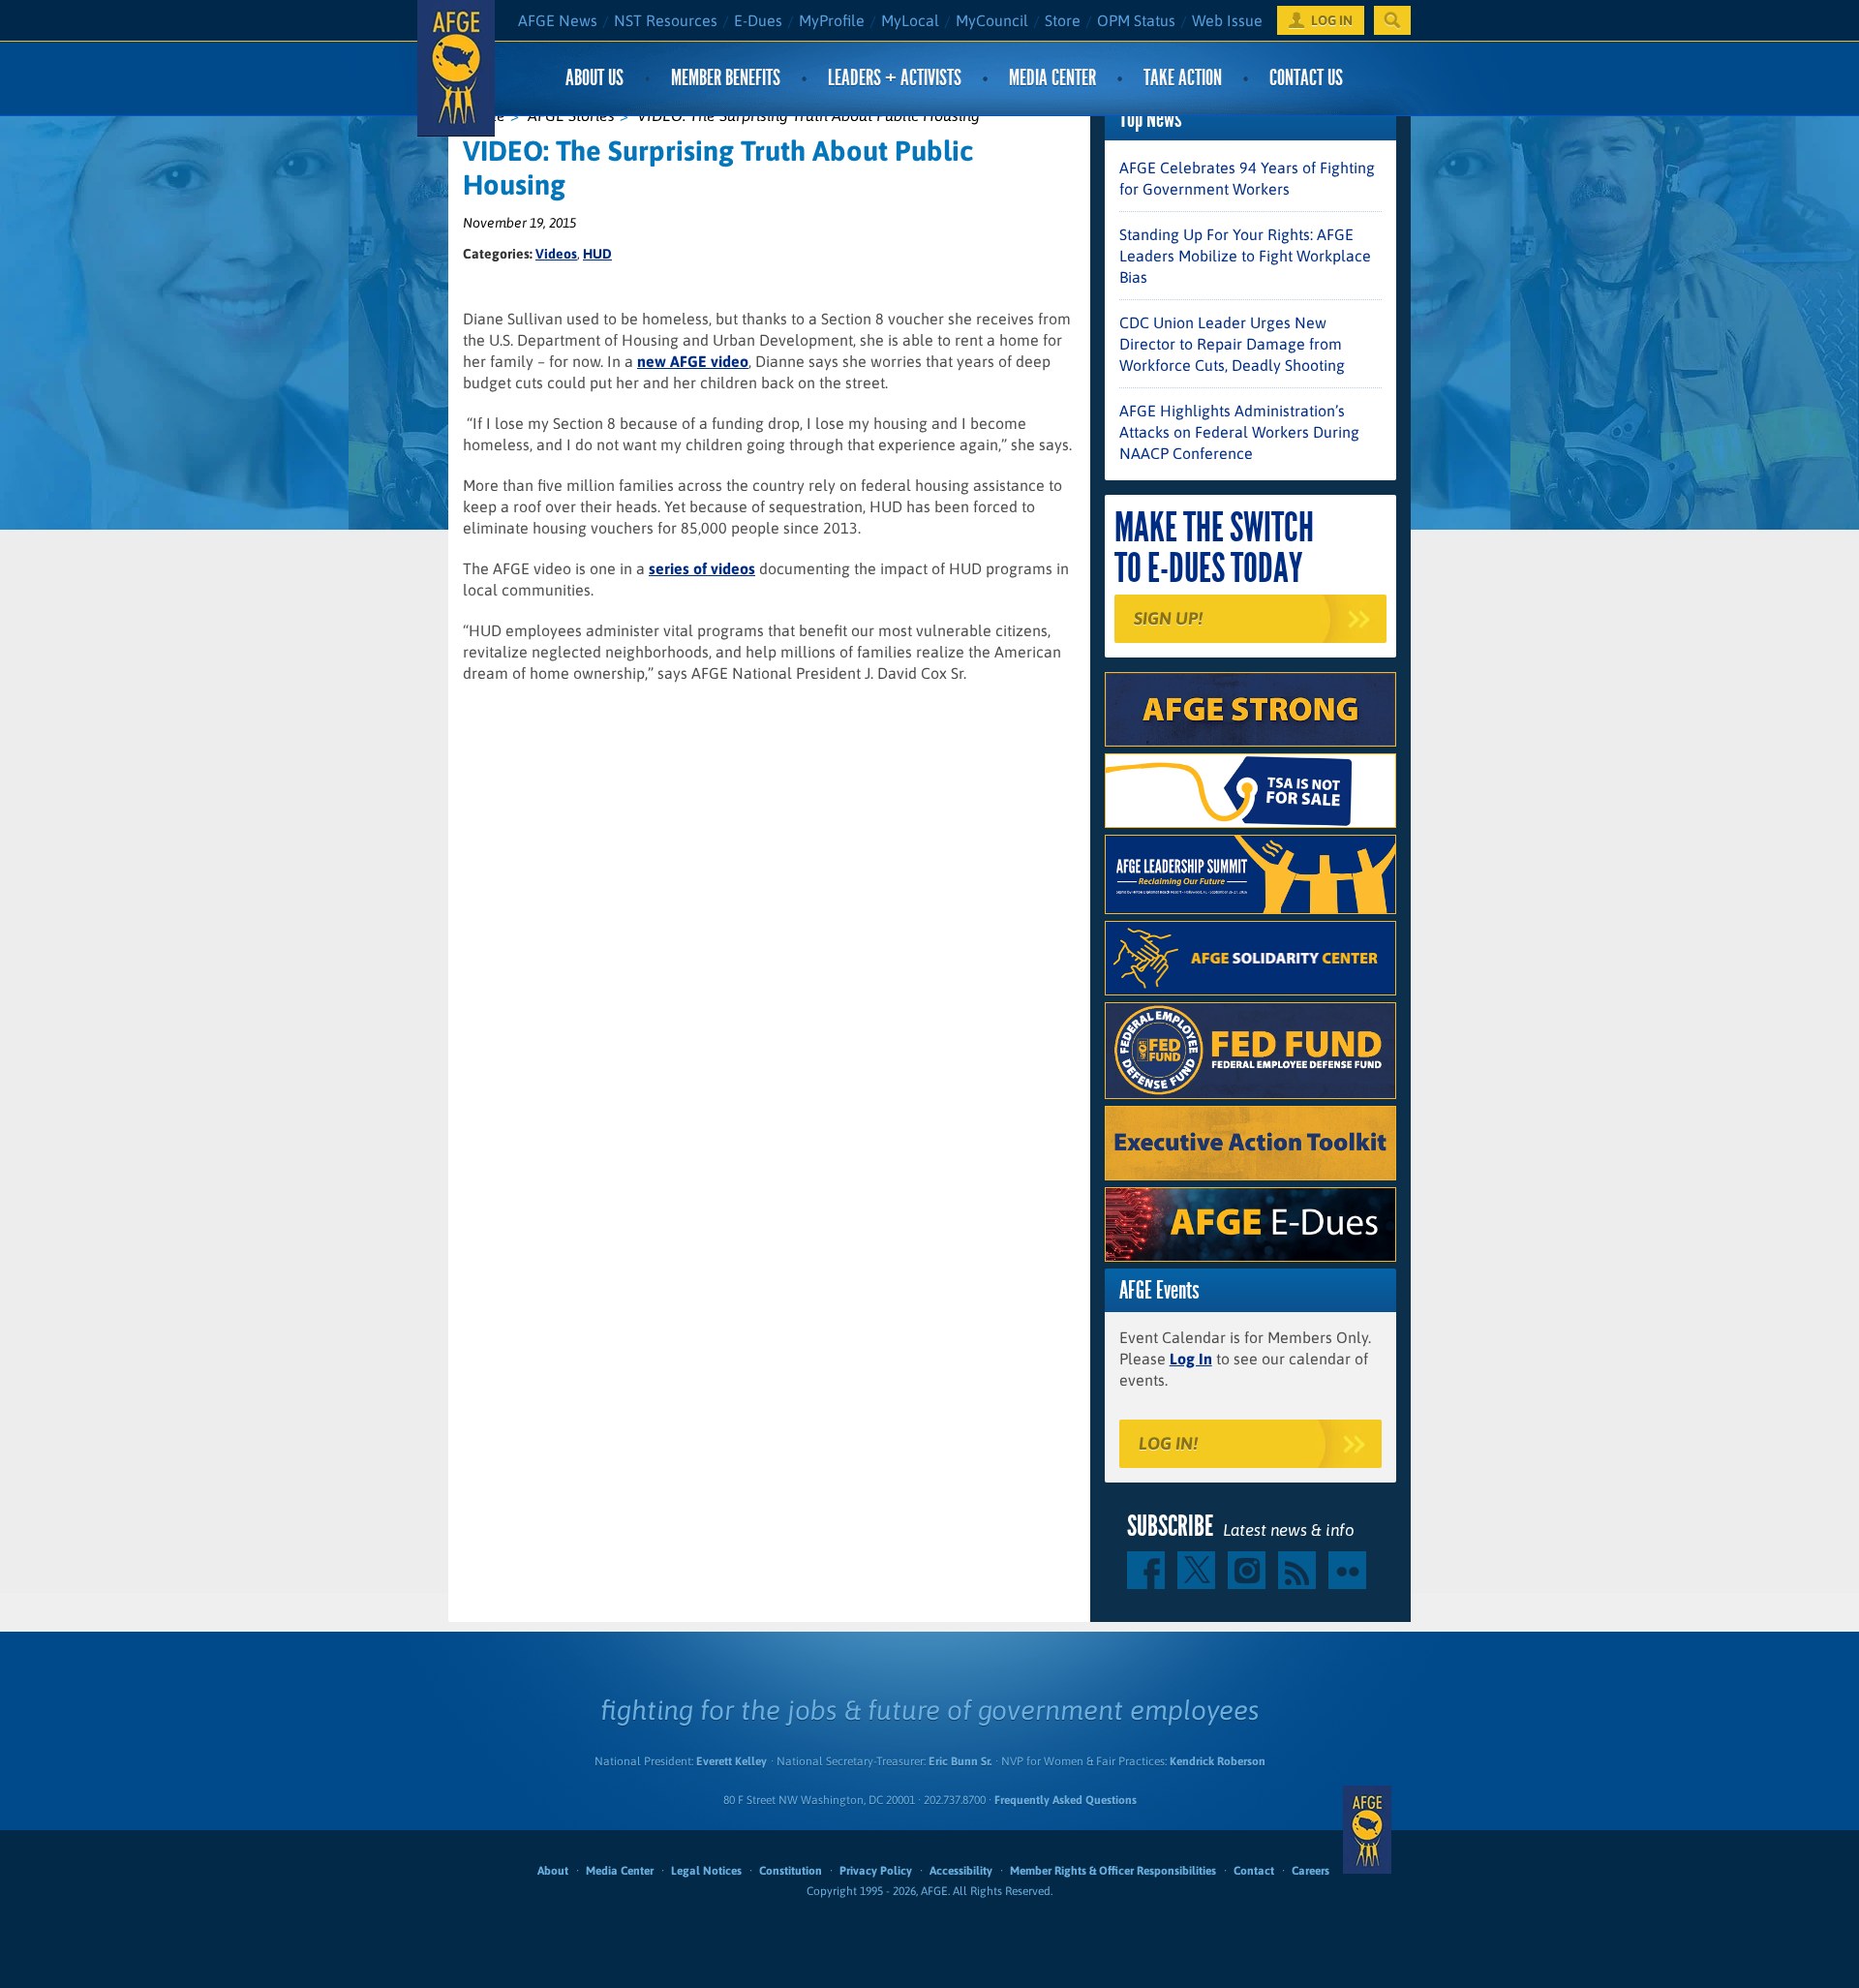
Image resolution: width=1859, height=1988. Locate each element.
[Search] (1392, 20)
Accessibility (961, 1871)
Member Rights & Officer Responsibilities (1113, 1871)
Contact (1254, 1871)
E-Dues (758, 20)
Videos (556, 254)
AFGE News (558, 20)
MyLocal (910, 20)
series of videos (702, 568)
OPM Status (1136, 20)
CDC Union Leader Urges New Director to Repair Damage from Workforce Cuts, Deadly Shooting (1232, 344)
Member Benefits (726, 78)
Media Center (1052, 78)
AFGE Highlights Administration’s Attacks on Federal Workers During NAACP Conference (1239, 432)
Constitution (791, 1871)
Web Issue (1227, 20)
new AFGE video (693, 361)
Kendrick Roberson (1218, 1761)
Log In (1191, 1359)
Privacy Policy (876, 1871)
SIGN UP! (1168, 618)
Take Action (1183, 78)
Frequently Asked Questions (1066, 1800)
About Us (594, 78)
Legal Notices (706, 1871)
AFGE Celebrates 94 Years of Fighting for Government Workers (1247, 178)
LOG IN (1332, 20)
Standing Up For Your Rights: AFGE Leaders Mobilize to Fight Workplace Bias (1245, 256)
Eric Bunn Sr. (960, 1761)
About (553, 1871)
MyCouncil (992, 20)
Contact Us (1306, 78)
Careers (1310, 1871)
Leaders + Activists (895, 78)
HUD (597, 254)
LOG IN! (1168, 1443)
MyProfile (832, 20)
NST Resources (666, 20)
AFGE (1367, 1830)
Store (1063, 20)
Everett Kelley (731, 1761)
